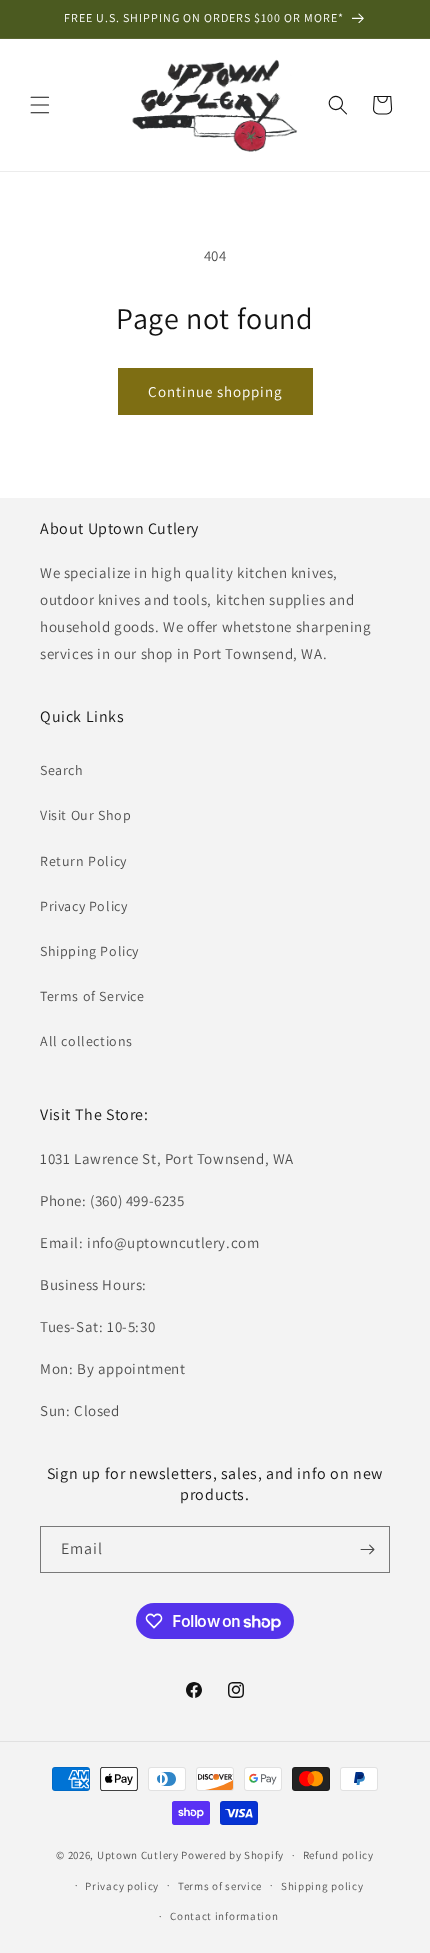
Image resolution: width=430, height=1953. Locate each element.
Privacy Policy (83, 906)
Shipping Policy (89, 951)
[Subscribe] (367, 1549)
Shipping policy (322, 1886)
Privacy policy (122, 1886)
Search (62, 770)
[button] (40, 105)
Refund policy (338, 1855)
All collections (86, 1041)
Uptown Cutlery (138, 1855)
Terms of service (220, 1886)
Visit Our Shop (85, 815)
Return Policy (83, 861)
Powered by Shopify (232, 1855)
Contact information (224, 1916)
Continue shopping (215, 391)
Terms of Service (92, 996)
